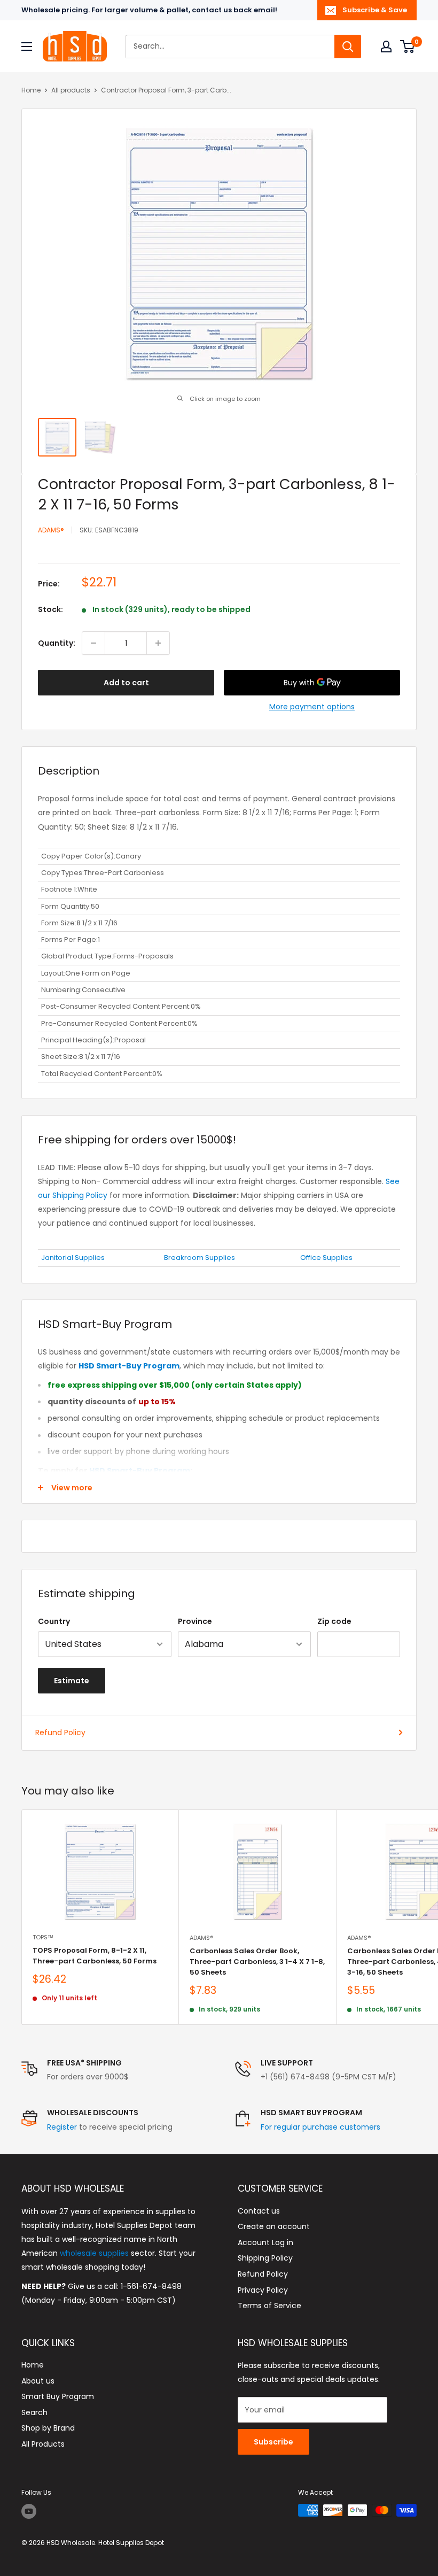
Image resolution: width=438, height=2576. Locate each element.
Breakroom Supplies (200, 1258)
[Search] (348, 47)
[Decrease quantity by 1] (93, 643)
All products (71, 90)
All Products (43, 2444)
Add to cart (126, 683)
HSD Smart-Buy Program (140, 1471)
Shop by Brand (48, 2428)
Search (34, 2412)
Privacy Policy (263, 2290)
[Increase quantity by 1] (158, 643)
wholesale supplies (94, 2253)
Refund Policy (60, 1732)
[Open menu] (27, 47)
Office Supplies (326, 1258)
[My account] (386, 47)
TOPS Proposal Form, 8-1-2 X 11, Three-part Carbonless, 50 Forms (95, 1956)
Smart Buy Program (58, 2396)
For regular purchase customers (320, 2127)
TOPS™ (43, 1937)
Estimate (72, 1681)
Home (31, 90)
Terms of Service (269, 2306)
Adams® (51, 530)
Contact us (259, 2211)
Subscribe (273, 2442)
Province (195, 1621)
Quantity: (57, 643)
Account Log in (265, 2242)
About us (38, 2381)
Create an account (274, 2226)
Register (62, 2127)
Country (54, 1621)
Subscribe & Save (375, 10)
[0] (408, 47)
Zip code (334, 1621)
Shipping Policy (265, 2258)
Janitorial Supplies (73, 1258)
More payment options (312, 707)
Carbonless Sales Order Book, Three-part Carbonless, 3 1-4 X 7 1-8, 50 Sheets (257, 1962)
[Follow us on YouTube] (29, 2511)
